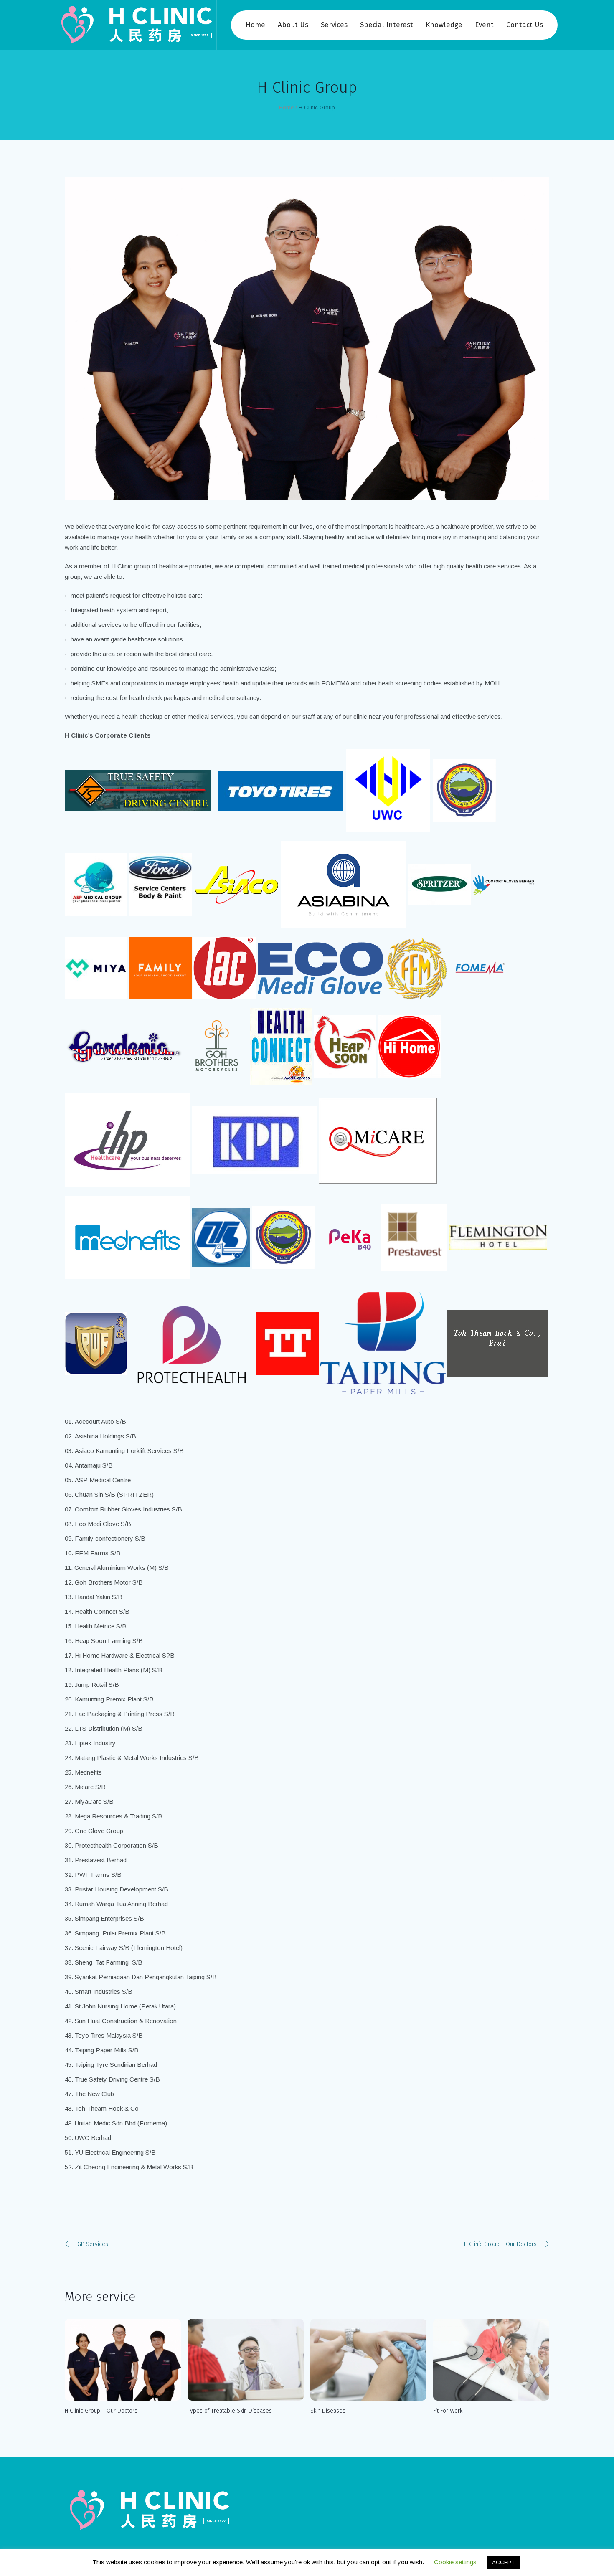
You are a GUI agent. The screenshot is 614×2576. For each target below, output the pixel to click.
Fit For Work (448, 2411)
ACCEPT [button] (503, 2562)
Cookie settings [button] (455, 2562)
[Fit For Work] (491, 2360)
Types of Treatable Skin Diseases (230, 2411)
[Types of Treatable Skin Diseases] (246, 2360)
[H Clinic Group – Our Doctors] (123, 2360)
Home (286, 108)
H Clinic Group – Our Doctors (500, 2244)
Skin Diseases (328, 2411)
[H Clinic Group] (307, 339)
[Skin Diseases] (368, 2360)
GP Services (93, 2244)
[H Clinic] (150, 2510)
